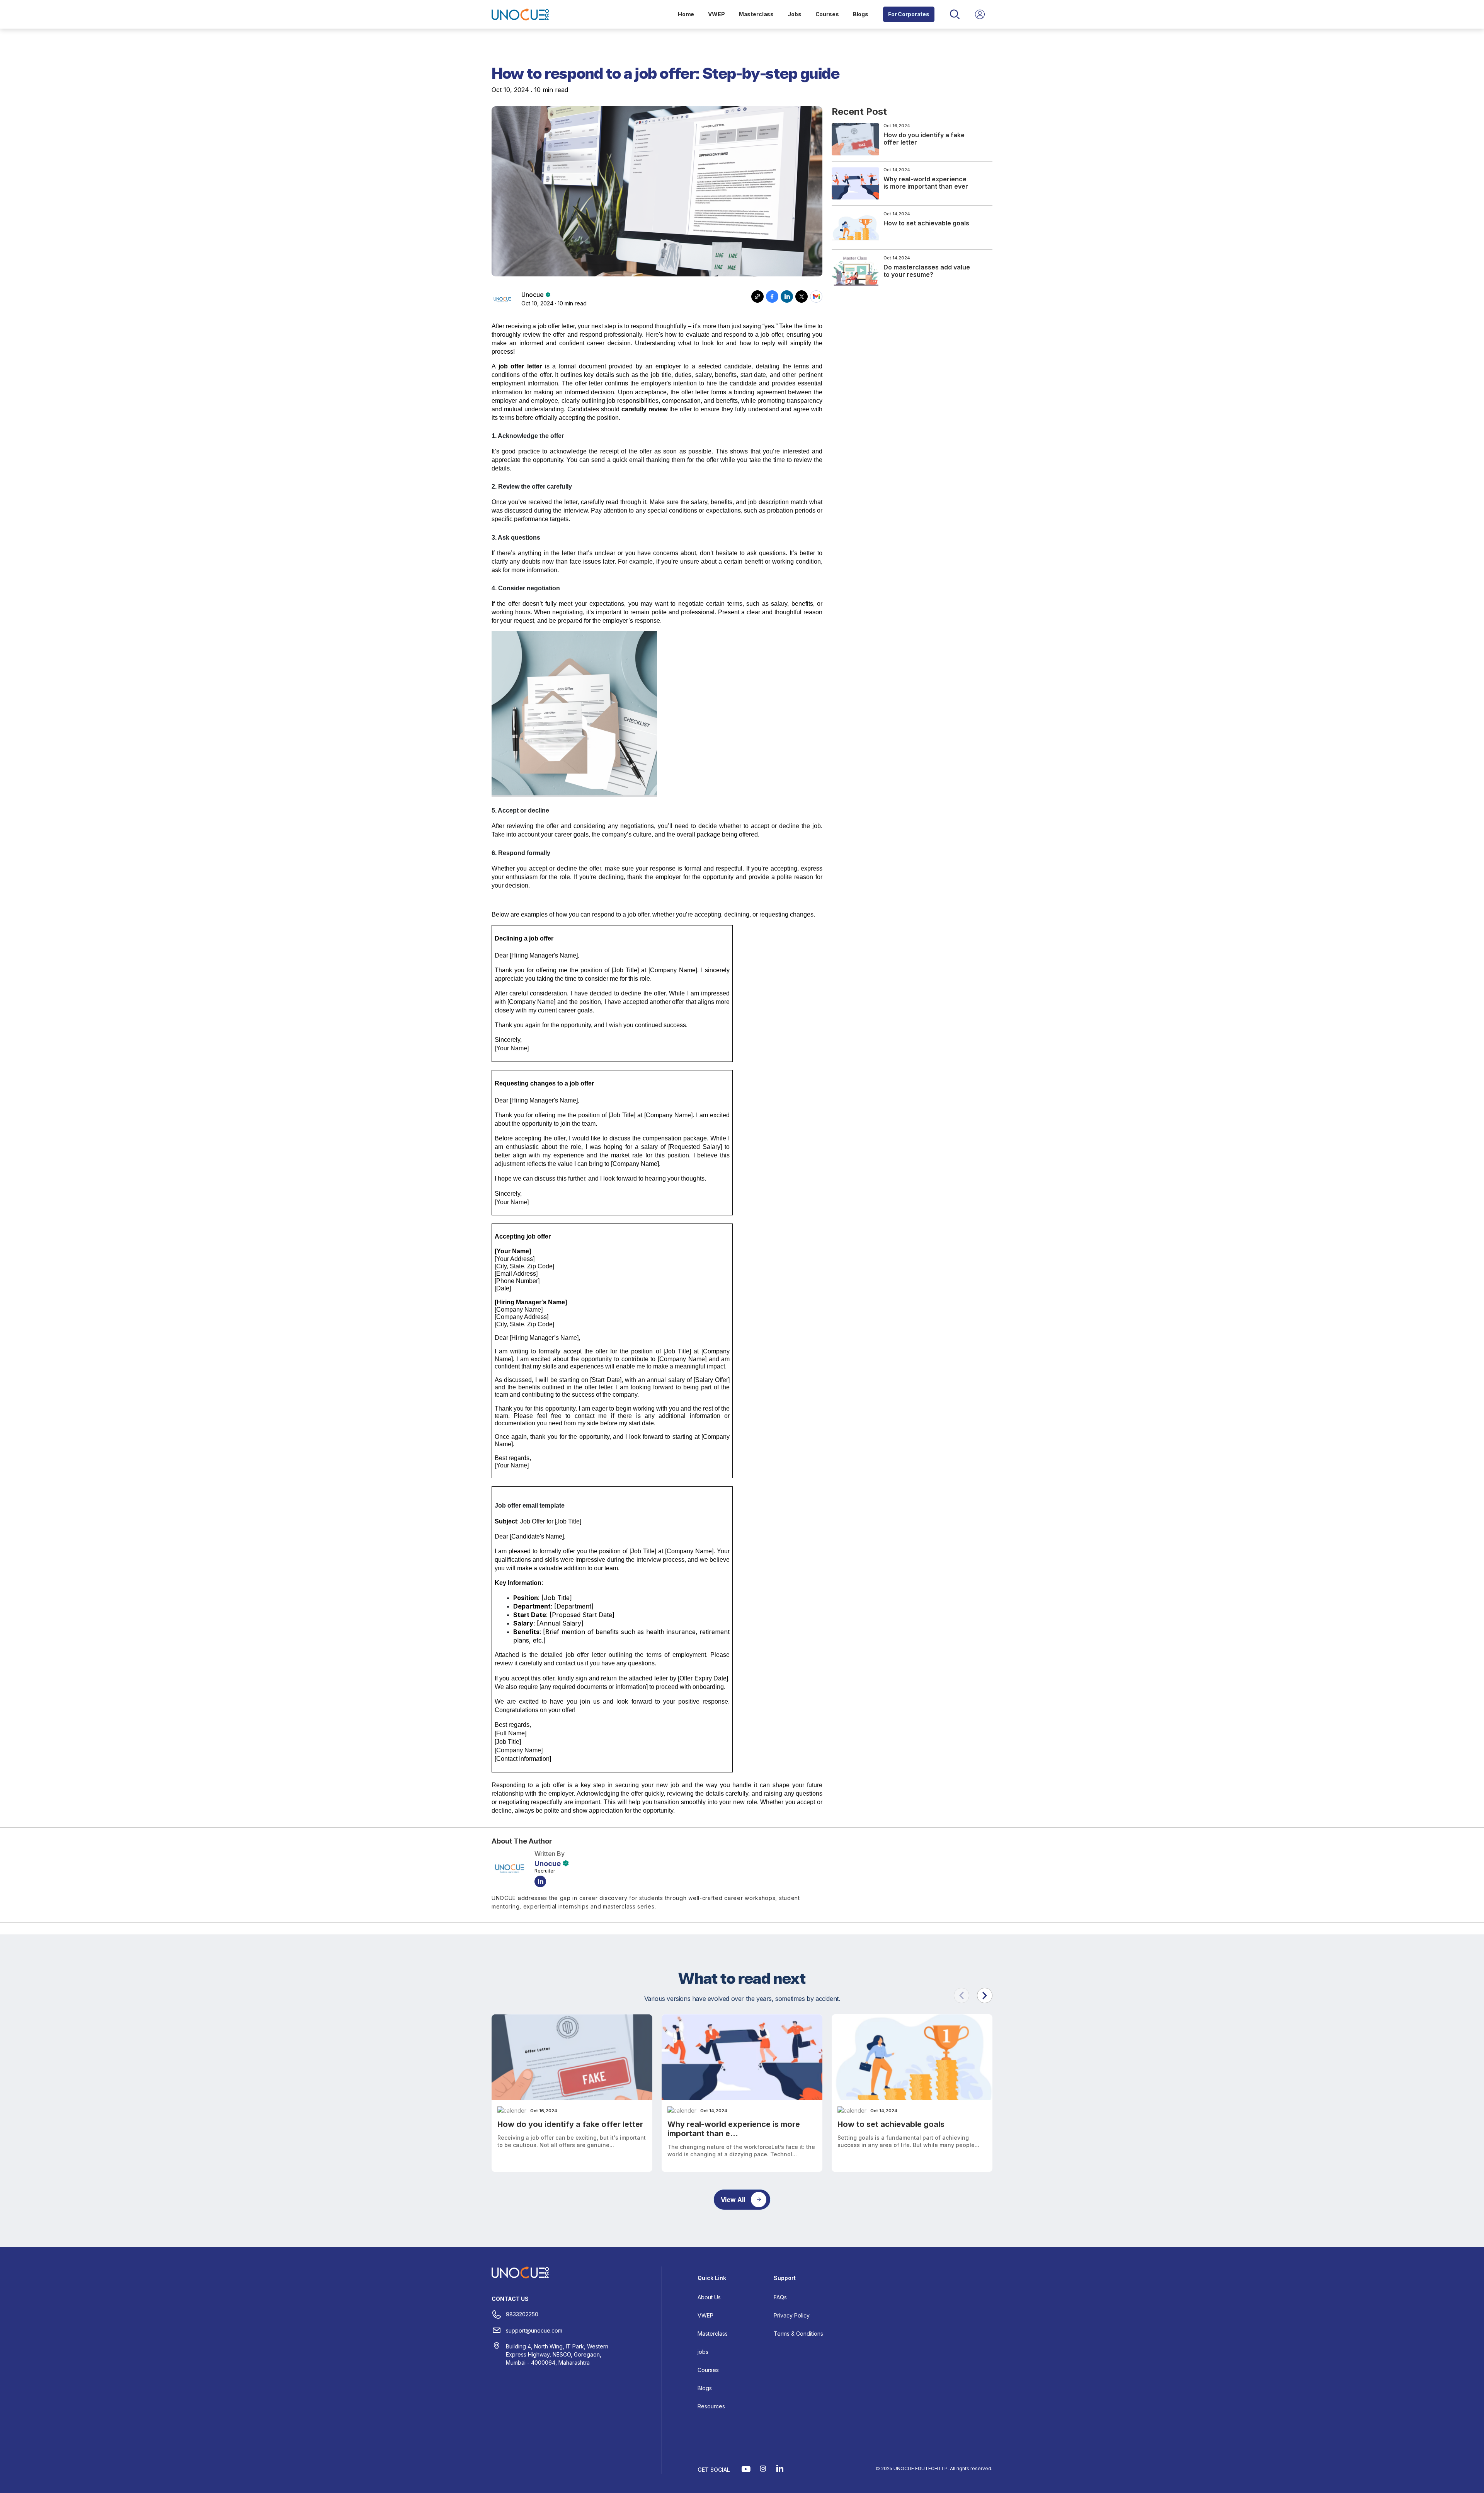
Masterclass (756, 14)
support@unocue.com (534, 2330)
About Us (709, 2297)
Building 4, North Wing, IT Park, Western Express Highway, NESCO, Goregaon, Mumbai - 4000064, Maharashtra (557, 2354)
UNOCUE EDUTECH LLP (921, 2468)
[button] (985, 1995)
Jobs (794, 14)
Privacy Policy (792, 2315)
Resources (711, 2406)
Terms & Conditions (798, 2334)
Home (686, 14)
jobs (703, 2352)
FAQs (780, 2297)
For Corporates (909, 14)
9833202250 (522, 2314)
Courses (827, 14)
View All (733, 2200)
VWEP (716, 14)
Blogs (861, 14)
